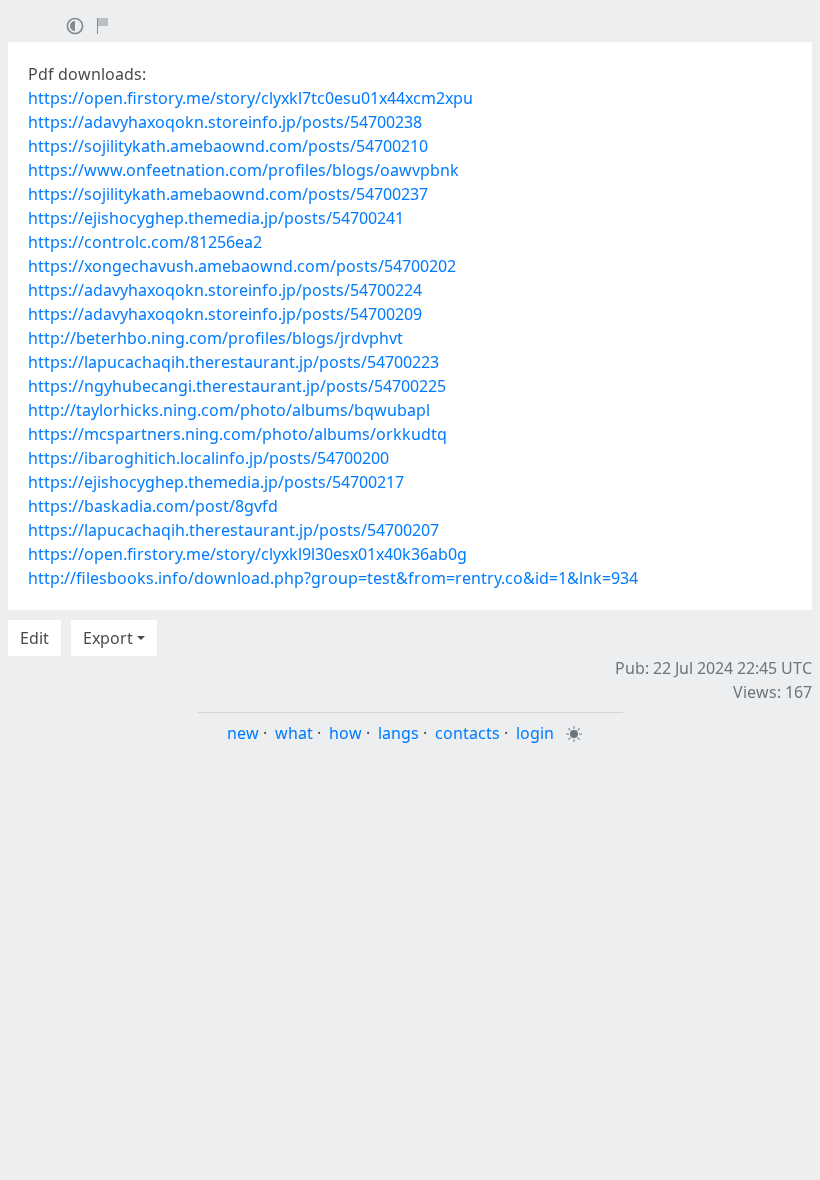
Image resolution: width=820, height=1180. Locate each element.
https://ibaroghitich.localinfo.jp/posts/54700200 (208, 458)
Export (108, 638)
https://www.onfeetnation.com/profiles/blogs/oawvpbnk (243, 170)
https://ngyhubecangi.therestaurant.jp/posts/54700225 (237, 386)
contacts (467, 733)
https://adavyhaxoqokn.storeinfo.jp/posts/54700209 (225, 314)
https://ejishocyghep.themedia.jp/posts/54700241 (216, 218)
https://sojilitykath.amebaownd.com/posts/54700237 (228, 194)
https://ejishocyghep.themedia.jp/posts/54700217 (216, 482)
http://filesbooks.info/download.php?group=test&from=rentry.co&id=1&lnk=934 (333, 578)
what (294, 733)
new (243, 733)
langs (398, 733)
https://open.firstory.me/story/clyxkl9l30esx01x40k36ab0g (247, 554)
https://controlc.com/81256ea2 (145, 242)
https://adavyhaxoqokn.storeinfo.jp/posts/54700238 (225, 122)
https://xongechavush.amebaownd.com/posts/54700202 (242, 266)
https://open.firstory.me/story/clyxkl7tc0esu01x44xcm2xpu (250, 98)
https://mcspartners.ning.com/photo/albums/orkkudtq (237, 434)
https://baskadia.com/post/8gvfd (153, 506)
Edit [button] (34, 638)
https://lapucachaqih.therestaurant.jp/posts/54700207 (233, 530)
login (535, 733)
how (345, 733)
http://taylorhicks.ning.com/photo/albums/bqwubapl (229, 410)
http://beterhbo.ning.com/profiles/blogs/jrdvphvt (215, 338)
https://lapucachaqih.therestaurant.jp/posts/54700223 (233, 362)
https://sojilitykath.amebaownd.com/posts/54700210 (228, 146)
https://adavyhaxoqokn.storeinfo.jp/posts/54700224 (225, 290)
